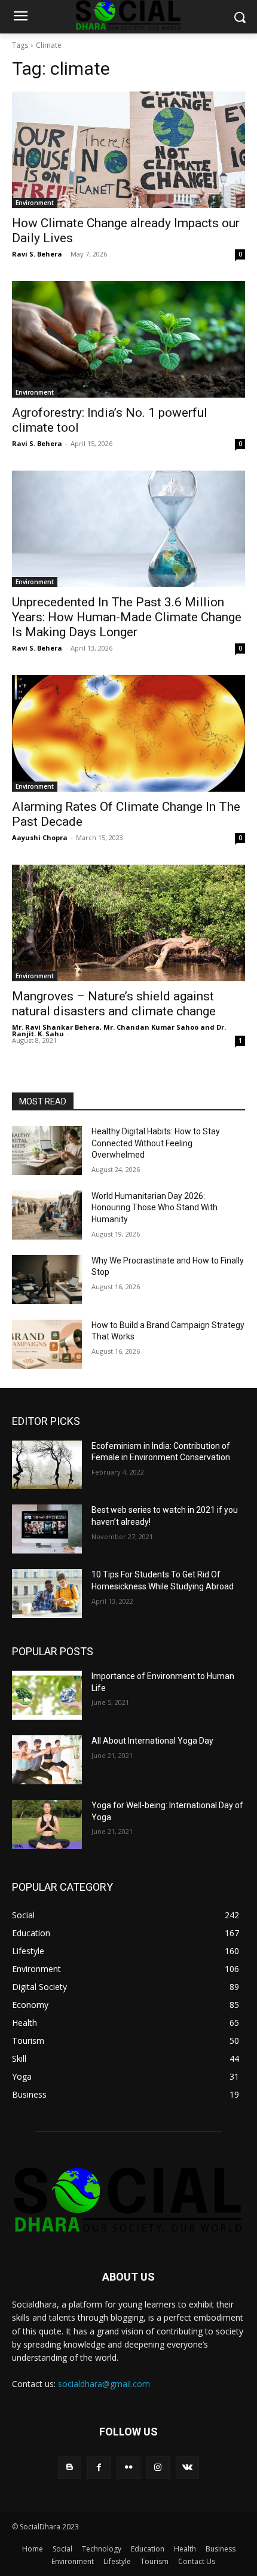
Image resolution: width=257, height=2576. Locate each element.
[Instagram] (158, 2467)
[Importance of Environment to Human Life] (47, 1695)
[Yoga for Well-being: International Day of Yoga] (47, 1824)
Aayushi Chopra (40, 837)
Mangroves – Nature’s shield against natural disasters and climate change (114, 1004)
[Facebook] (99, 2467)
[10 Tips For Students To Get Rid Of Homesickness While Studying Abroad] (47, 1594)
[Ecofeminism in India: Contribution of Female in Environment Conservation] (47, 1465)
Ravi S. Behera (37, 254)
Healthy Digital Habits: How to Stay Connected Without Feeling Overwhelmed (156, 1143)
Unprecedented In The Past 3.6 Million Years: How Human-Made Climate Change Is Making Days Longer (127, 617)
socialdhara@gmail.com (104, 2384)
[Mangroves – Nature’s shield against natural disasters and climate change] (128, 923)
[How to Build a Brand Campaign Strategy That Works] (47, 1344)
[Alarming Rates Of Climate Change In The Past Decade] (128, 733)
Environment (35, 203)
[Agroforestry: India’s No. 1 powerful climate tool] (128, 339)
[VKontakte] (187, 2467)
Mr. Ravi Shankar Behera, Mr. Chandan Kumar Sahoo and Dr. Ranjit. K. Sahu (119, 1030)
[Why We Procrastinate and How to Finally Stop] (47, 1280)
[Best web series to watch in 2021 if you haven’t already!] (47, 1529)
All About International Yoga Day (152, 1741)
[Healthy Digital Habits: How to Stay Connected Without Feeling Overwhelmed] (47, 1150)
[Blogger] (70, 2467)
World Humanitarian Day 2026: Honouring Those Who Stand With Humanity (154, 1208)
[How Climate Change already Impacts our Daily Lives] (128, 150)
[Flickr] (128, 2467)
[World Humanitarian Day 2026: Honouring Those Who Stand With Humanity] (47, 1215)
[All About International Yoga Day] (47, 1760)
